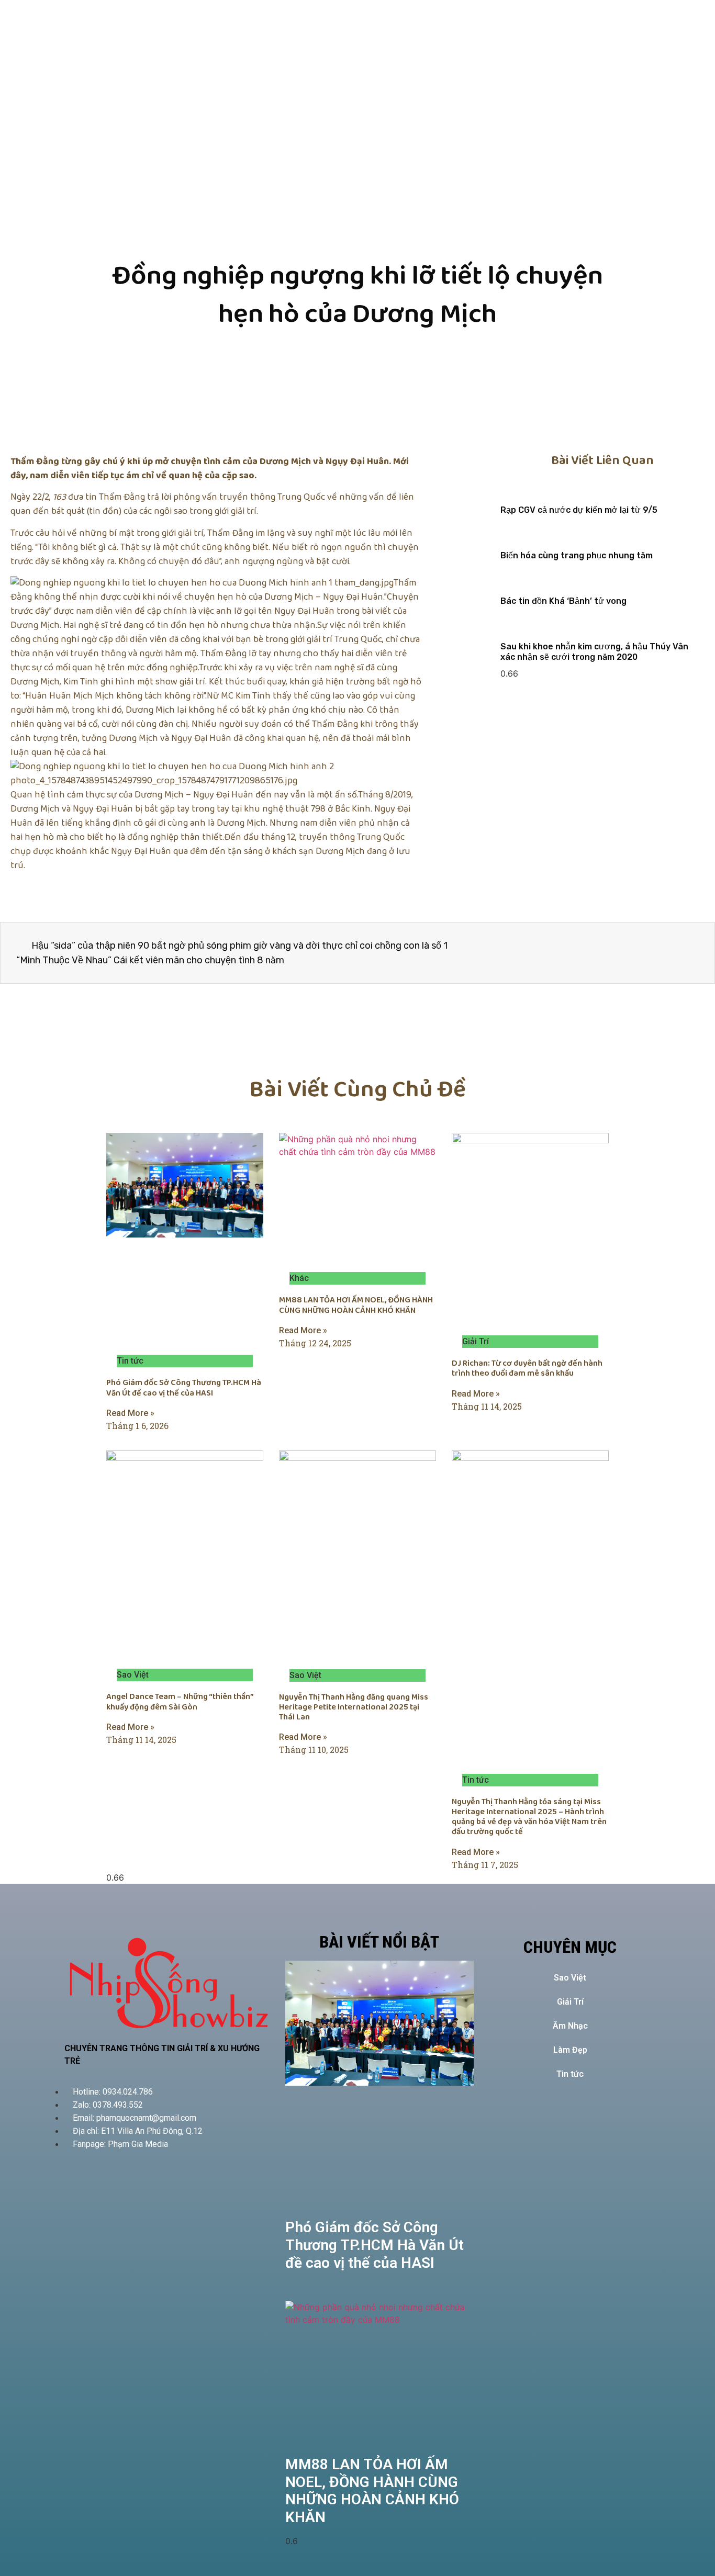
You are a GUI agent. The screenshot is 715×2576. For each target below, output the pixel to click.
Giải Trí (570, 2002)
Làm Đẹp (570, 2050)
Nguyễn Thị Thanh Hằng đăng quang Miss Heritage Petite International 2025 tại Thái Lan (354, 1707)
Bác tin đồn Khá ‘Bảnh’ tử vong (563, 601)
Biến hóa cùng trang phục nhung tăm (577, 555)
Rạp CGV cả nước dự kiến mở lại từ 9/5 (579, 510)
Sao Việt (570, 1978)
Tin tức (570, 2074)
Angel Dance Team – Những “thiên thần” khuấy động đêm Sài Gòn (180, 1702)
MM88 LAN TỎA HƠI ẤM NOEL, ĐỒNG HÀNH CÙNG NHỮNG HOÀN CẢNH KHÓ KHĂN (356, 1305)
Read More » (130, 1413)
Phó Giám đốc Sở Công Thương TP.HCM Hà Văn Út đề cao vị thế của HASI (184, 1388)
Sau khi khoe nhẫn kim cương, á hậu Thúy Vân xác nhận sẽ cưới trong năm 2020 (594, 651)
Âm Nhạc (570, 2026)
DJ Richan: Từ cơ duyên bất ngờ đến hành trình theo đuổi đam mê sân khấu (527, 1368)
